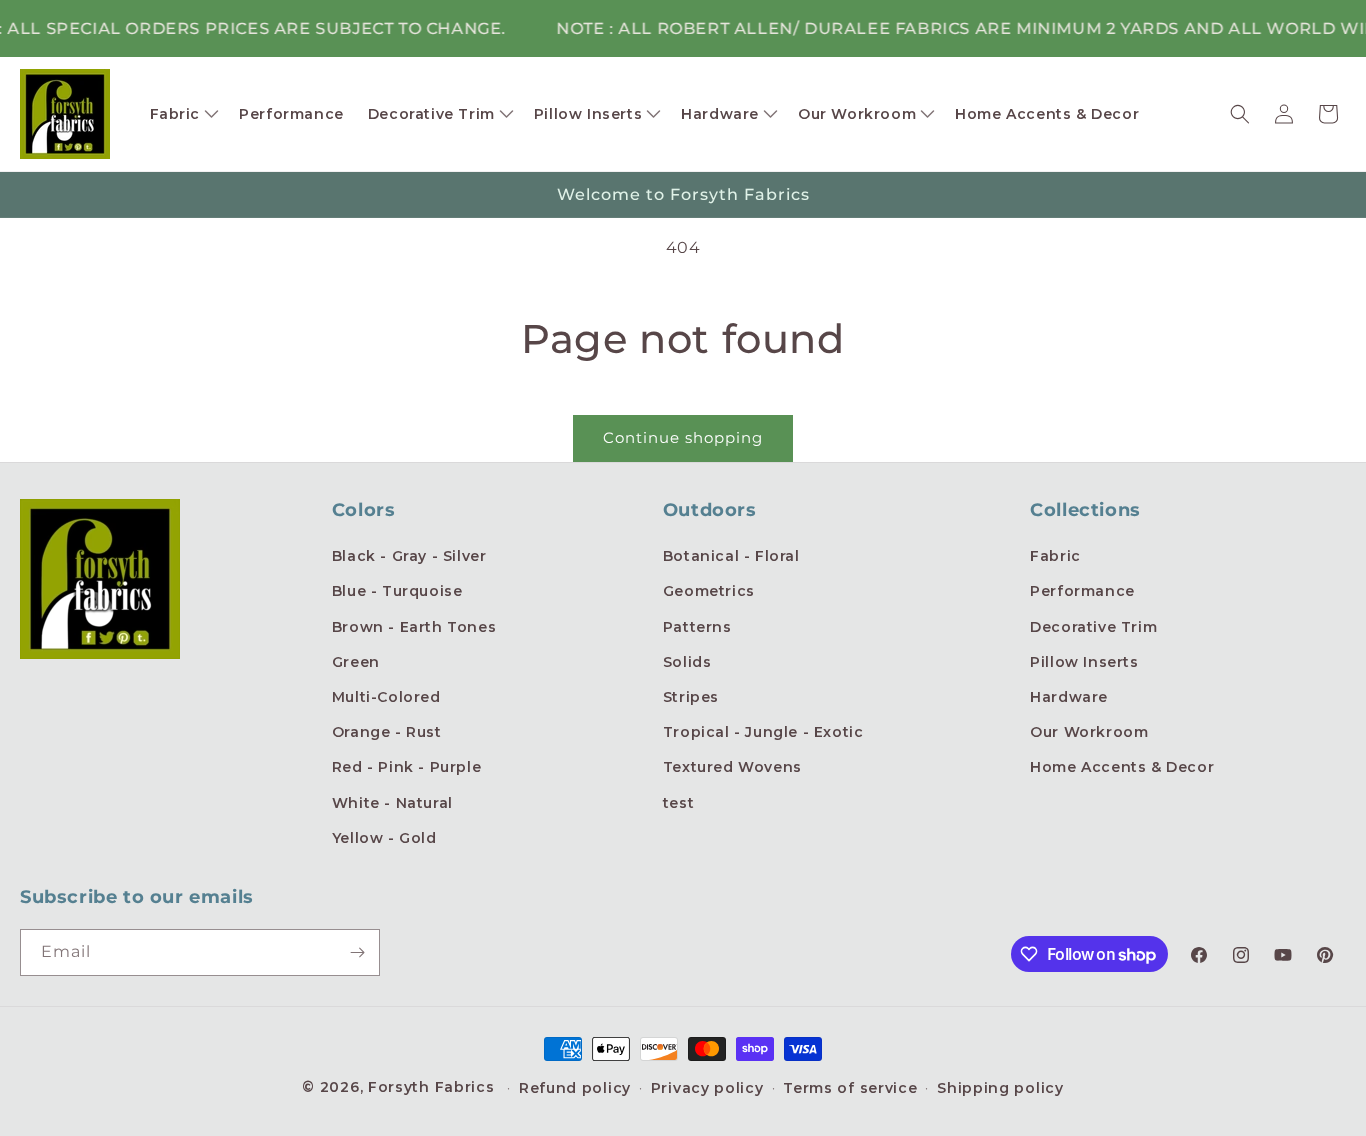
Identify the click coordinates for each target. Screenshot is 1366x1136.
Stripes (691, 697)
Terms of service (850, 1088)
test (678, 803)
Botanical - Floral (731, 556)
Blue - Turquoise (397, 591)
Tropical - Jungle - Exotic (763, 732)
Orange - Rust (387, 732)
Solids (687, 662)
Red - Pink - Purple (406, 767)
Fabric (1055, 556)
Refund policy (575, 1088)
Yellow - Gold (384, 838)
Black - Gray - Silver (409, 556)
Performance (1082, 591)
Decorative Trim (1093, 627)
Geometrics (709, 591)
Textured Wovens (732, 767)
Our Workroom (1089, 732)
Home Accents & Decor (1122, 767)
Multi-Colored (386, 697)
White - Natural (392, 803)
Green (356, 662)
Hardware (1069, 697)
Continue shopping (683, 437)
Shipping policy (1000, 1088)
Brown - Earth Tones (414, 627)
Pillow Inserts (1084, 662)
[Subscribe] (357, 952)
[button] (183, 114)
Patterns (697, 627)
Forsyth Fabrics (433, 1087)
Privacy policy (707, 1088)
